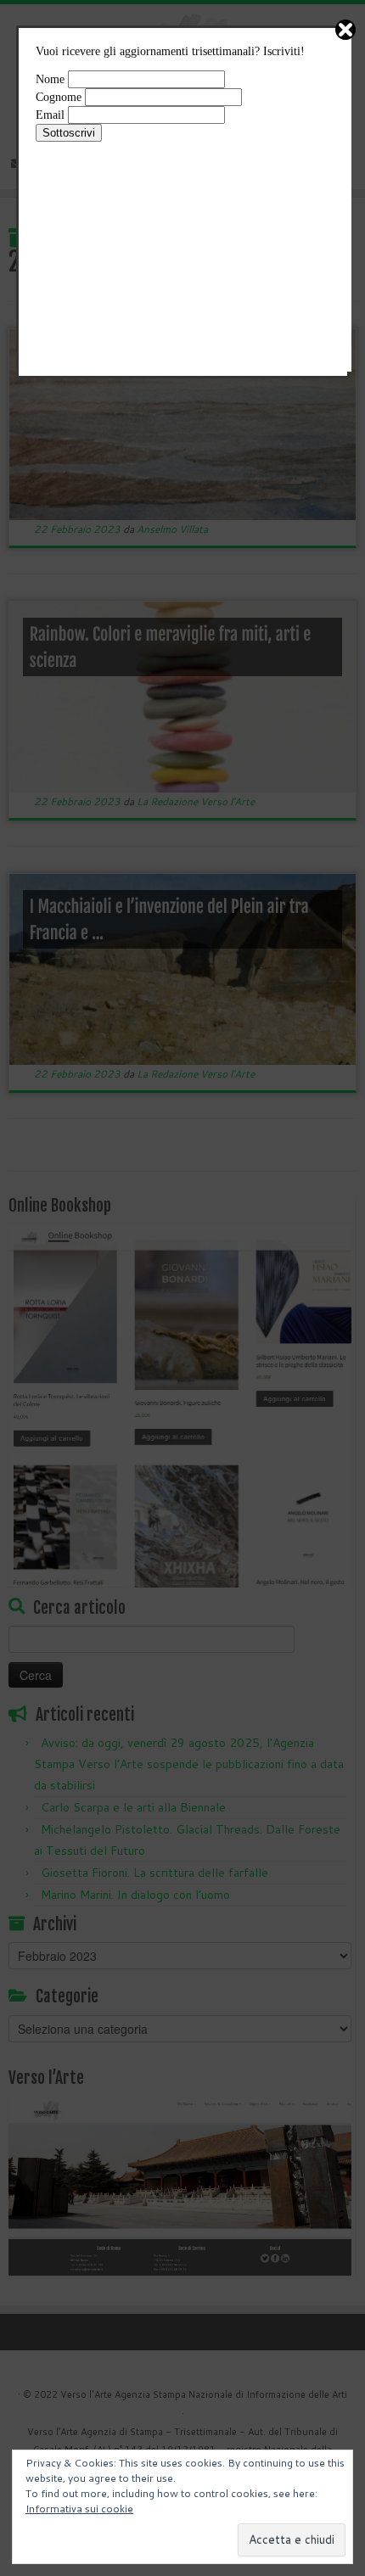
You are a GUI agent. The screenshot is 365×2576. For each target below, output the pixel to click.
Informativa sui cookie (79, 2509)
